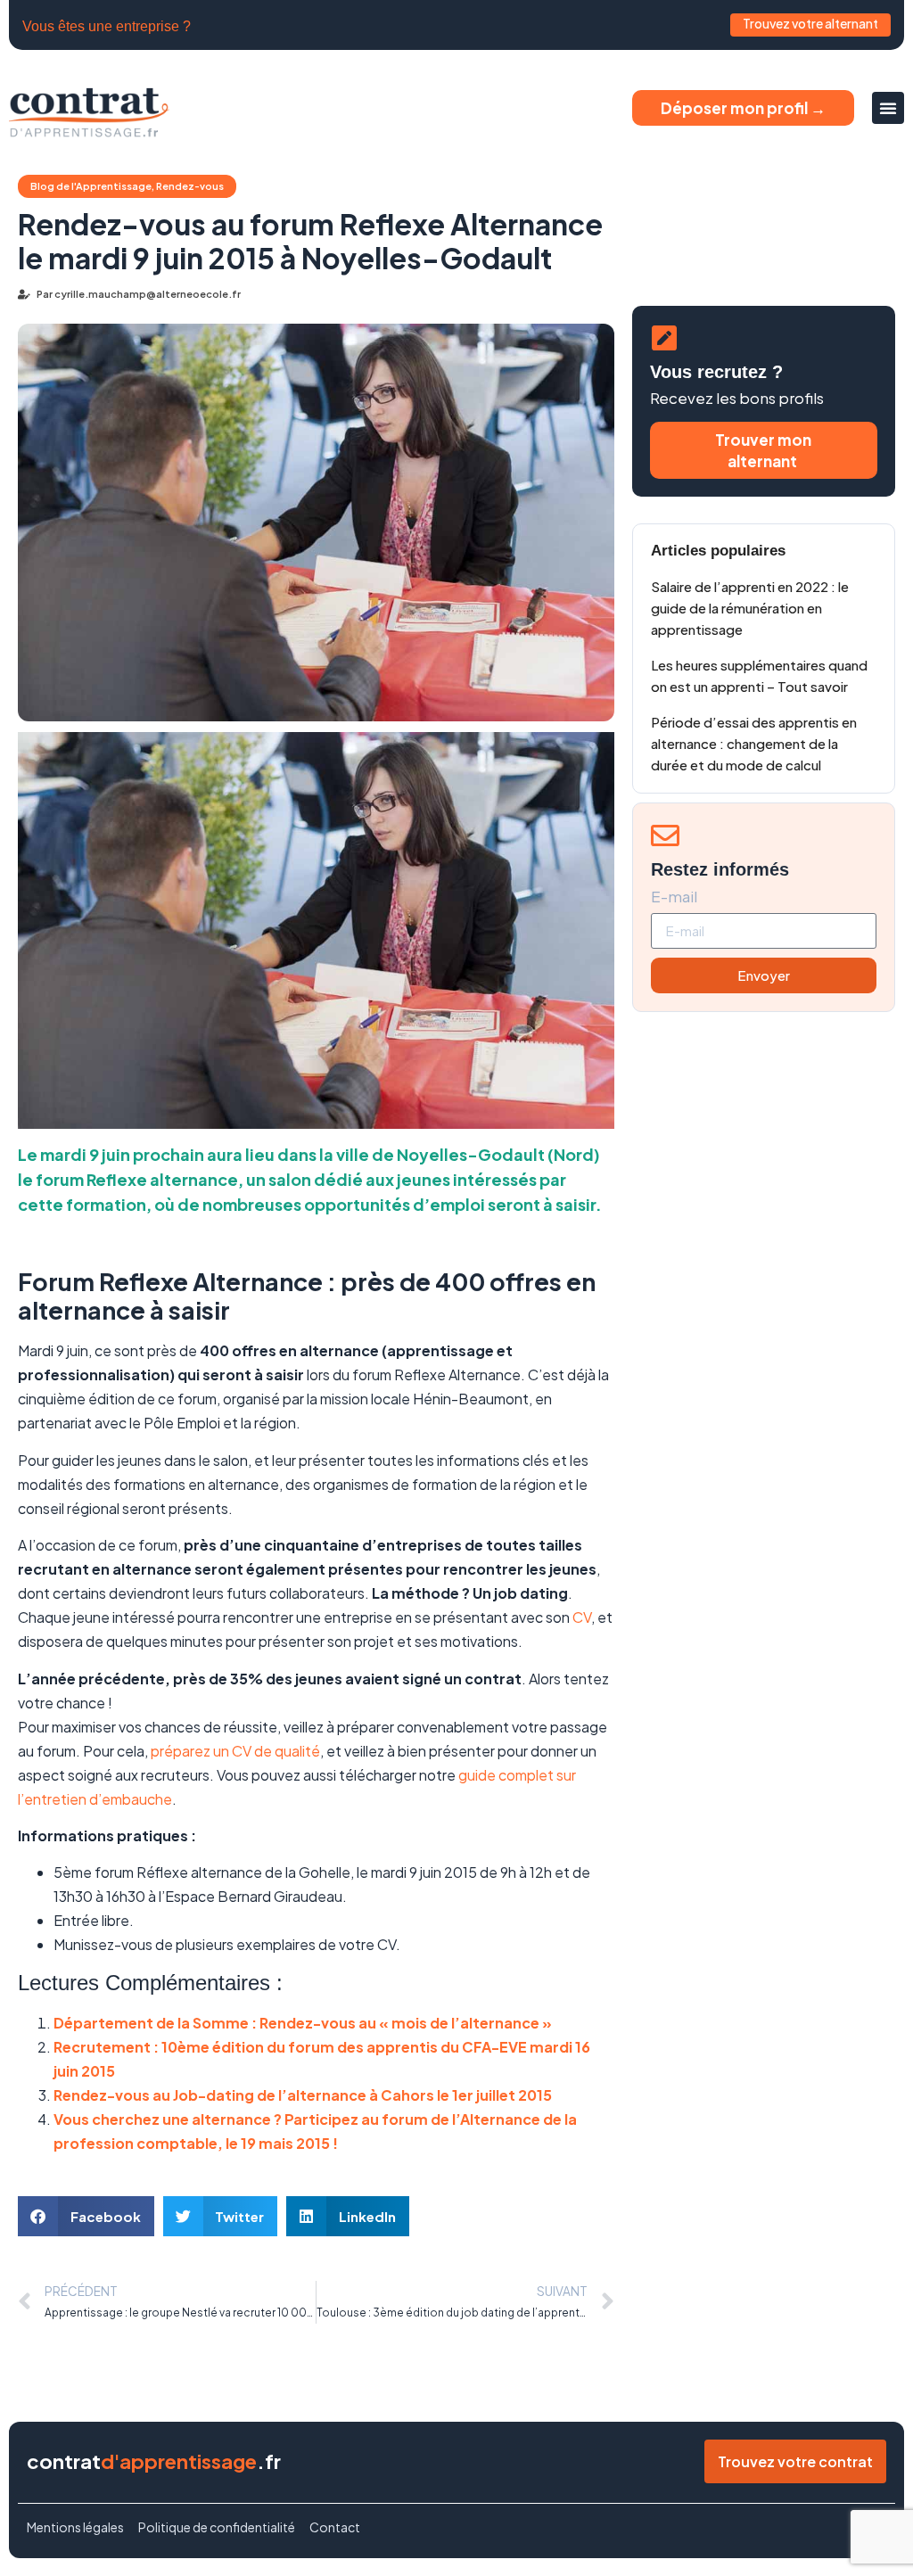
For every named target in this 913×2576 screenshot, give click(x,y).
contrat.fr (154, 2461)
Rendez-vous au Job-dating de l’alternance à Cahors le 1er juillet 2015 (303, 2095)
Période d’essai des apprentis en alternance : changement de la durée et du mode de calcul (754, 743)
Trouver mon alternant (763, 450)
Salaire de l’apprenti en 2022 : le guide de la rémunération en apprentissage (750, 608)
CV (582, 1617)
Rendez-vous (190, 186)
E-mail (674, 897)
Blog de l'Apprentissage (91, 186)
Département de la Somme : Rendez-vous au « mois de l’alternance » (303, 2023)
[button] (86, 2216)
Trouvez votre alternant (810, 23)
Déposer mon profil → (743, 108)
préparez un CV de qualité (235, 1751)
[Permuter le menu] (888, 108)
